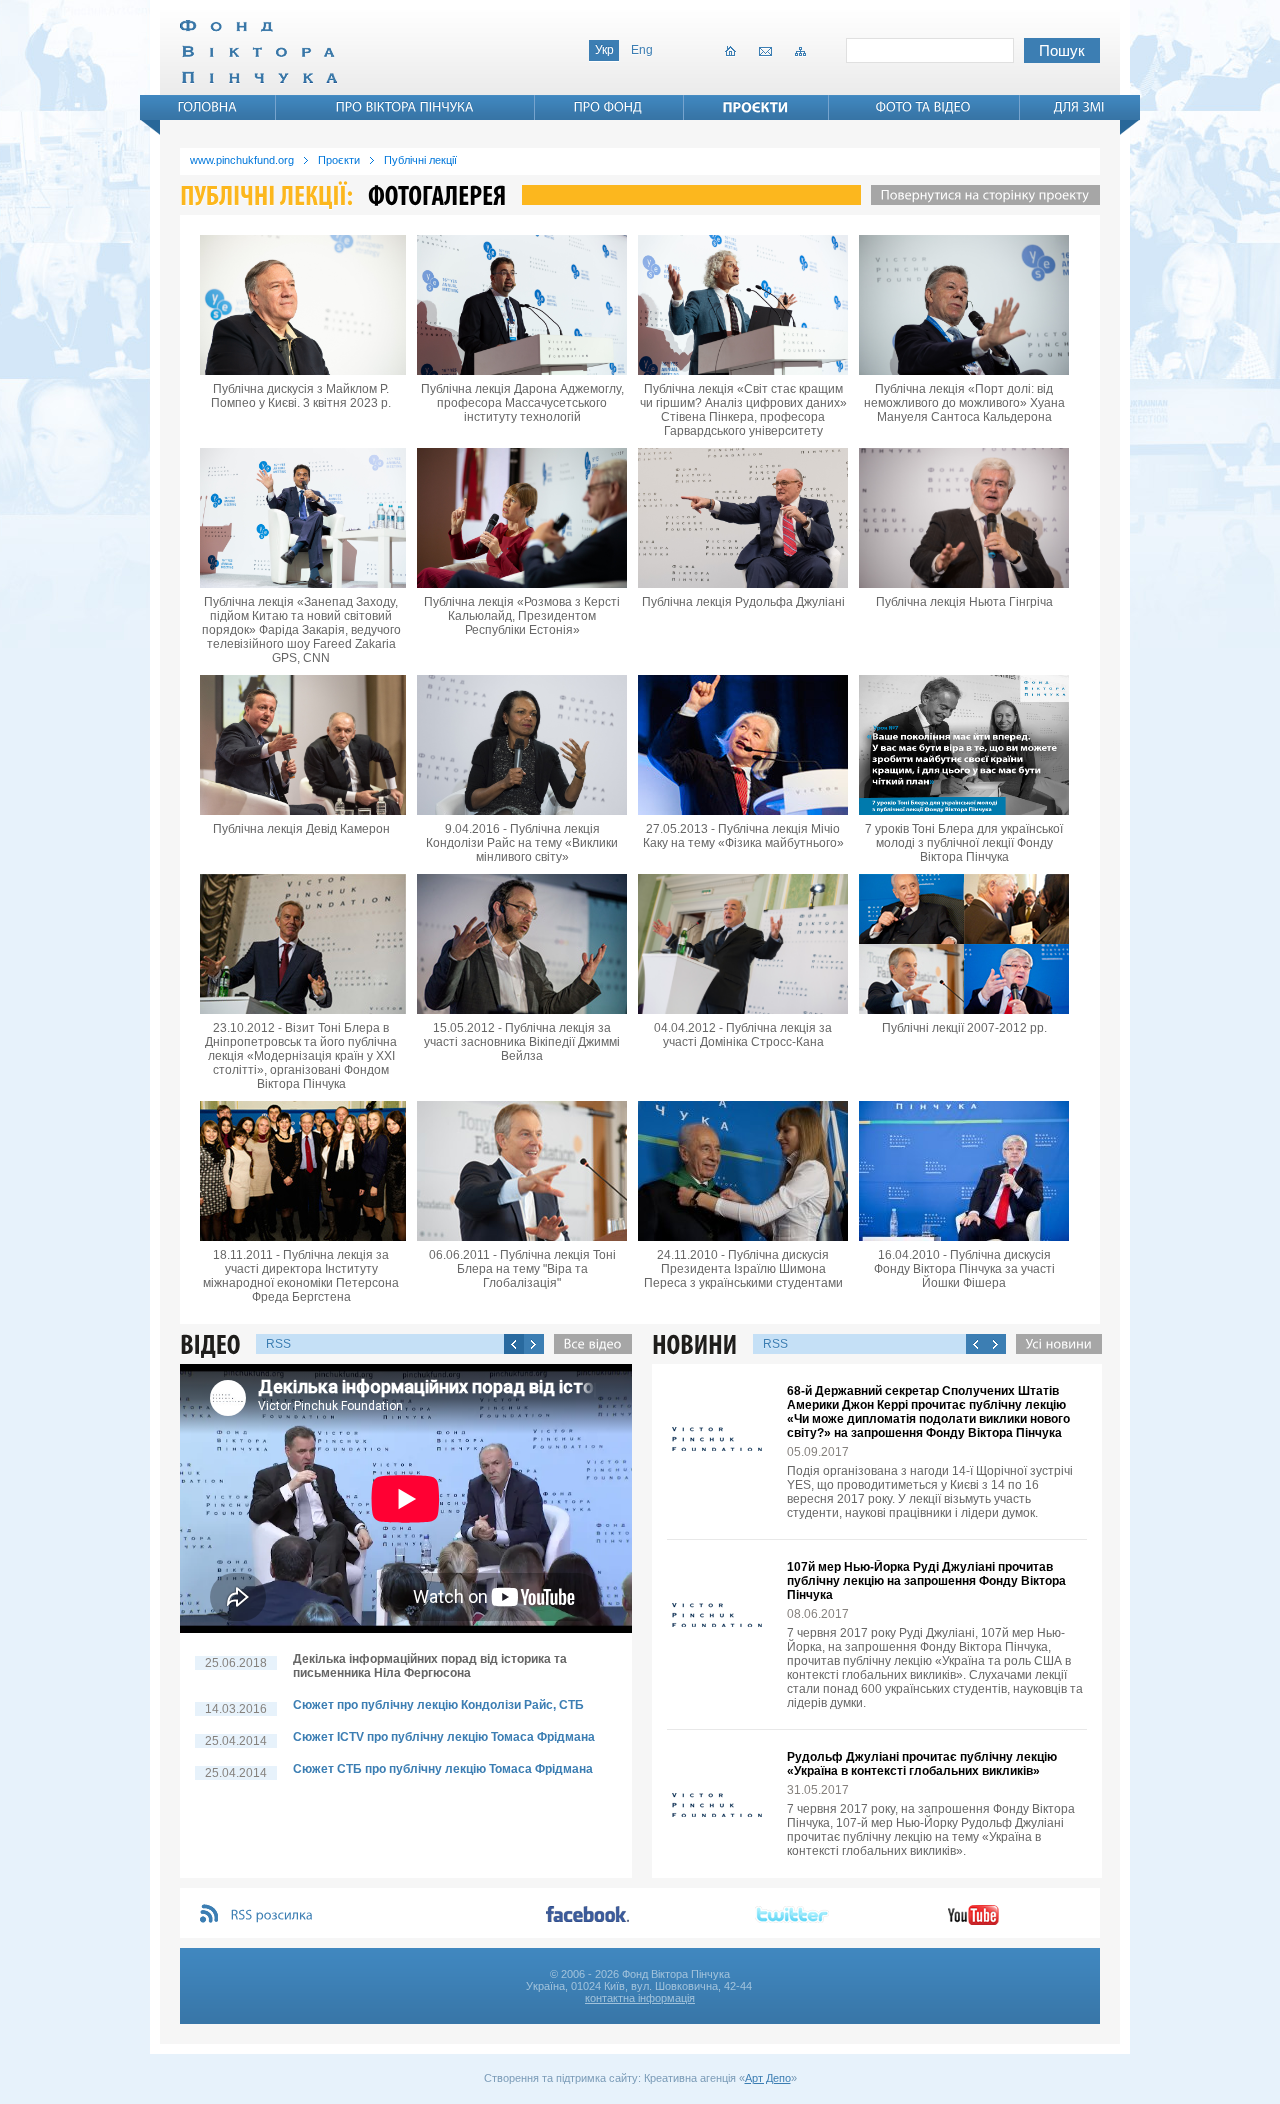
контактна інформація (640, 1998)
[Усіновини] (1054, 1344)
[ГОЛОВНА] (208, 107)
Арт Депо (768, 2078)
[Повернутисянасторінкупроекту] (980, 195)
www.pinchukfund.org (242, 160)
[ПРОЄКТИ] (756, 107)
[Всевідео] (588, 1344)
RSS (278, 1344)
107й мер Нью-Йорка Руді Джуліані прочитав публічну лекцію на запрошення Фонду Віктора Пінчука (926, 1581)
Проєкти (339, 160)
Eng (642, 50)
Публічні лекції (420, 160)
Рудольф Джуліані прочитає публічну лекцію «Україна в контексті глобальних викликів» (922, 1764)
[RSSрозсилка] (272, 1915)
